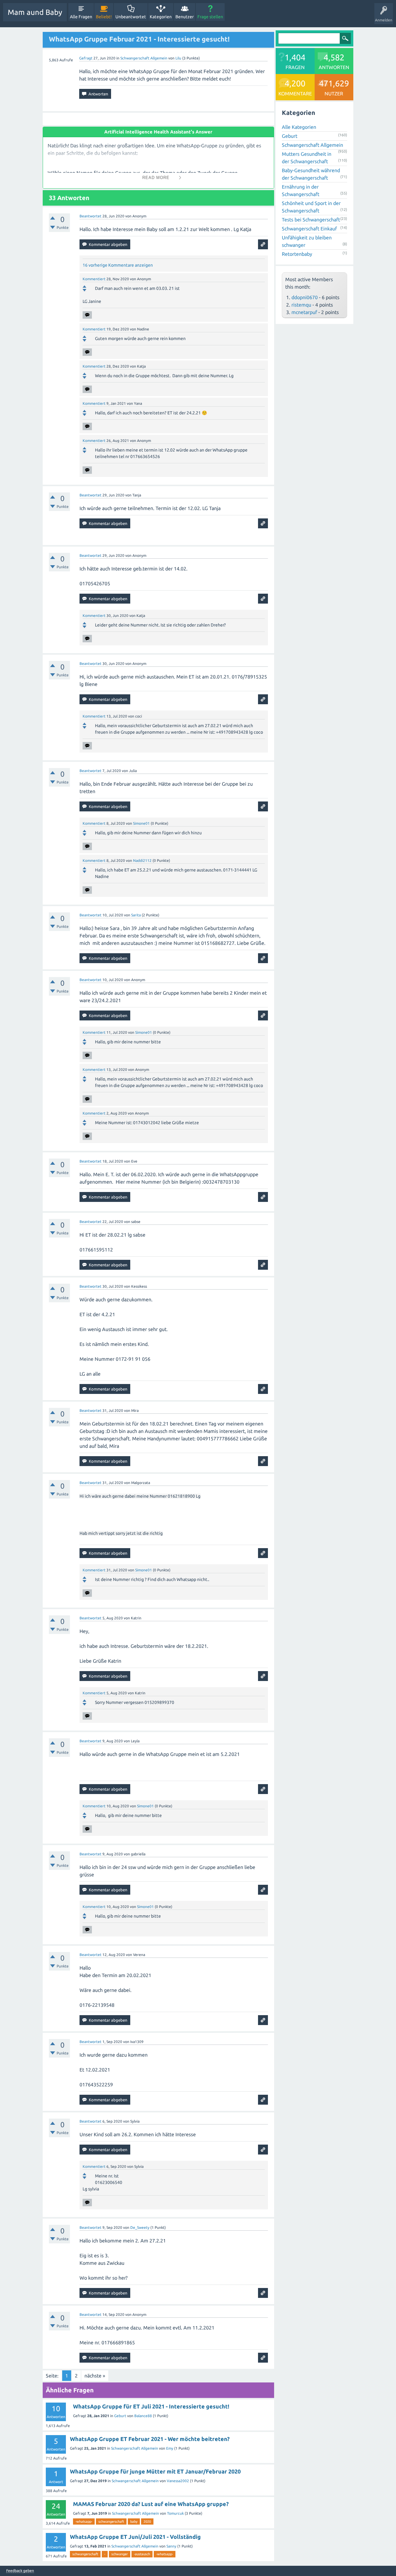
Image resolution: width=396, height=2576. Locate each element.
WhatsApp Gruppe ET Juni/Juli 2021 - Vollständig (135, 2537)
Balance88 (143, 2416)
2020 (147, 2521)
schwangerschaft (111, 2521)
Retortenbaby (297, 254)
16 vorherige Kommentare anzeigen (118, 265)
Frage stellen (210, 17)
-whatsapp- (84, 2521)
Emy (170, 2448)
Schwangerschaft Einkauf (309, 229)
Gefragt (86, 58)
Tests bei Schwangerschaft (311, 220)
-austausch (142, 2554)
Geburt (120, 2416)
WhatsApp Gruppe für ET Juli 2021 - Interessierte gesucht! (151, 2406)
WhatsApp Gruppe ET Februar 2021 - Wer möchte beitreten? (150, 2439)
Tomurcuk (175, 2513)
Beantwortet (90, 216)
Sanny (171, 2546)
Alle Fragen (81, 17)
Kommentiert (94, 279)
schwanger (120, 2554)
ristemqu (301, 305)
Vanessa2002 (178, 2481)
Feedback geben (20, 2571)
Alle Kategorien (299, 127)
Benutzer (185, 17)
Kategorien (161, 17)
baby (134, 2521)
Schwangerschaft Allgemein (144, 58)
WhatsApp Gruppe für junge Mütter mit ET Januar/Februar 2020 (155, 2471)
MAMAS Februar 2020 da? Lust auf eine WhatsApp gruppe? (151, 2504)
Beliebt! (104, 17)
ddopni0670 (305, 297)
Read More (156, 178)
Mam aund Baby (35, 12)
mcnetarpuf (304, 312)
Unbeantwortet (131, 17)
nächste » (95, 2376)
